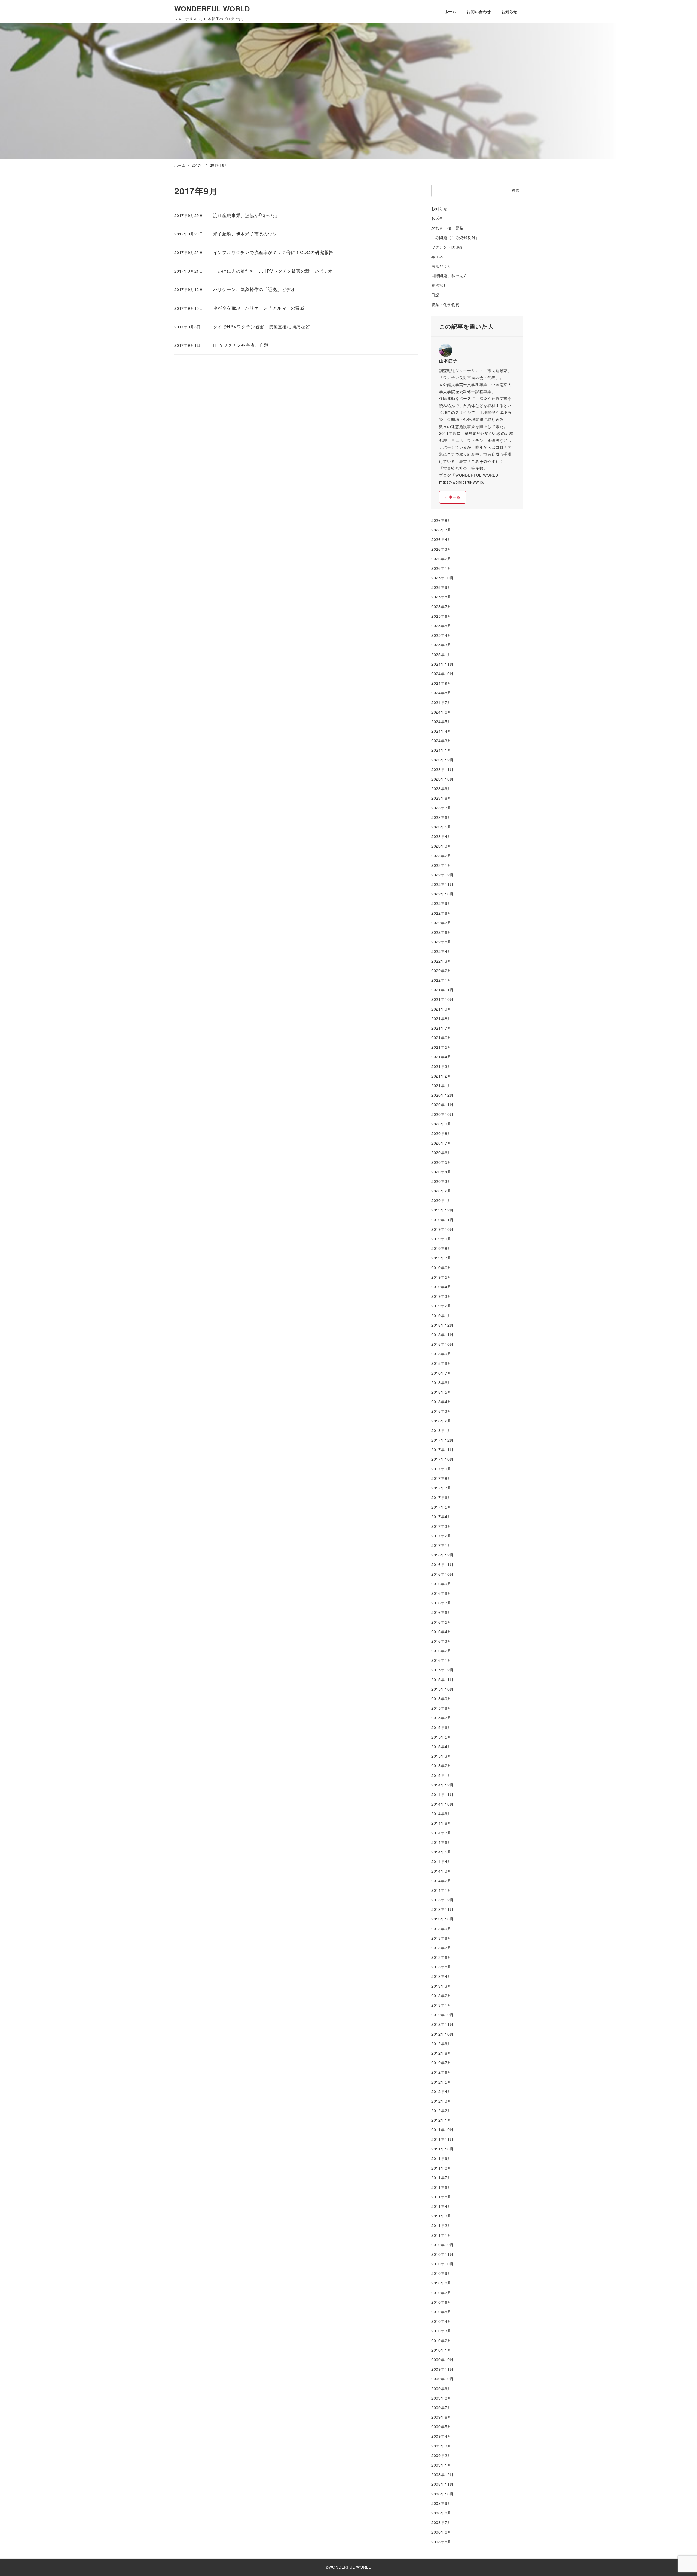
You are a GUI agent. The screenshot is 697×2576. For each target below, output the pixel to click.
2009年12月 (442, 2360)
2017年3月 (441, 1526)
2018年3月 (441, 1411)
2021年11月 (442, 990)
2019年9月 (441, 1239)
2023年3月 (441, 846)
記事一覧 (453, 497)
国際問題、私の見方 (449, 276)
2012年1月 (441, 2120)
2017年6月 (441, 1497)
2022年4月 (441, 951)
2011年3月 (441, 2216)
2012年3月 (441, 2101)
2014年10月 (442, 1804)
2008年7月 (441, 2522)
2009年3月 (441, 2446)
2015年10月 (442, 1689)
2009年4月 (441, 2436)
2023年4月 (441, 836)
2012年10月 (442, 2034)
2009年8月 (441, 2398)
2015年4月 (441, 1746)
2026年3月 (441, 549)
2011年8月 (441, 2168)
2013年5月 (441, 1967)
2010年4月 (441, 2321)
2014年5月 (441, 1852)
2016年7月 (441, 1603)
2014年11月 (442, 1794)
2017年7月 (441, 1488)
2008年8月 (441, 2513)
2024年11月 (442, 664)
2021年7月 (441, 1028)
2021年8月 (441, 1018)
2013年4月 (441, 1976)
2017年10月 (442, 1459)
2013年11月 (442, 1909)
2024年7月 (441, 702)
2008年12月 (442, 2474)
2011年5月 (441, 2197)
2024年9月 (441, 683)
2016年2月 (441, 1651)
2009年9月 (441, 2388)
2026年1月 (441, 568)
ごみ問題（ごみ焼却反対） (456, 237)
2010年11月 (442, 2254)
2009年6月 (441, 2417)
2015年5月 (441, 1737)
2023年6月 (441, 817)
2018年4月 (441, 1402)
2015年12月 (442, 1670)
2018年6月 (441, 1382)
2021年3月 (441, 1066)
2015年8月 (441, 1708)
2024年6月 (441, 712)
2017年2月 (441, 1536)
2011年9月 (441, 2158)
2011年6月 (441, 2187)
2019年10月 (442, 1229)
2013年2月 (441, 1996)
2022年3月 (441, 961)
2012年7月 (441, 2063)
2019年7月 (441, 1258)
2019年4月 (441, 1287)
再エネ (437, 256)
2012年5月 (441, 2082)
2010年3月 (441, 2331)
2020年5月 (441, 1162)
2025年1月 (441, 654)
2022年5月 (441, 942)
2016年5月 (441, 1622)
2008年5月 (441, 2542)
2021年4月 (441, 1057)
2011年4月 (441, 2206)
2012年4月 (441, 2091)
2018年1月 (441, 1430)
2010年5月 (441, 2312)
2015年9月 (441, 1699)
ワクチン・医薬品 (447, 247)
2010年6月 (441, 2302)
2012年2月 (441, 2110)
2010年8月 (441, 2283)
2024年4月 (441, 731)
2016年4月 (441, 1632)
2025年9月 (441, 587)
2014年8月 (441, 1823)
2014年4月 (441, 1861)
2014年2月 (441, 1881)
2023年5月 (441, 827)
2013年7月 (441, 1948)
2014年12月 (442, 1785)
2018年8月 (441, 1363)
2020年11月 (442, 1105)
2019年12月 (442, 1210)
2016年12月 (442, 1555)
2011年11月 (442, 2139)
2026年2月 (441, 559)
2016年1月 (441, 1660)
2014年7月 (441, 1833)
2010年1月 (441, 2350)
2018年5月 (441, 1392)
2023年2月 (441, 856)
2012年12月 (442, 2015)
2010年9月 (441, 2273)
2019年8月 (441, 1248)
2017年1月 (441, 1545)
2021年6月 (441, 1038)
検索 (516, 190)
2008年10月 (442, 2494)
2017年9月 (441, 1469)
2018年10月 (442, 1344)
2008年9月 (441, 2503)
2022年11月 (442, 884)
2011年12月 (442, 2130)
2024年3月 (441, 741)
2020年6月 (441, 1152)
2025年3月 (441, 645)
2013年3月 (441, 1986)
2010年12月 (442, 2245)
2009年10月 (442, 2379)
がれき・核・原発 (447, 228)
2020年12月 (442, 1095)
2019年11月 (442, 1220)
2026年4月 (441, 539)
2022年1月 (441, 980)
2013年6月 (441, 1957)
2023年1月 (441, 865)
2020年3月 (441, 1181)
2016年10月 (442, 1574)
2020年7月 (441, 1143)
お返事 (437, 218)
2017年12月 (442, 1440)
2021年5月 (441, 1047)
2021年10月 (442, 999)
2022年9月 (441, 903)
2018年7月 (441, 1373)
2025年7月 (441, 607)
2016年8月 (441, 1593)
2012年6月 (441, 2072)
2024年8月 (441, 693)
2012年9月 (441, 2043)
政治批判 (439, 285)
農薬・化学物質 (445, 304)
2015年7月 (441, 1718)
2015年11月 (442, 1679)
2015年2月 (441, 1766)
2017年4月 (441, 1516)
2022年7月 (441, 923)
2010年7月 (441, 2293)
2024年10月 (442, 674)
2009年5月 (441, 2427)
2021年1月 (441, 1085)
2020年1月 (441, 1200)
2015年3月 (441, 1756)
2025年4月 (441, 635)
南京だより (441, 266)
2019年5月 (441, 1277)
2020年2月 (441, 1191)
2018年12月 (442, 1325)
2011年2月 (441, 2225)
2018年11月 (442, 1335)
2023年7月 (441, 808)
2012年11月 (442, 2024)
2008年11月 (442, 2484)
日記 (435, 295)
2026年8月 (441, 520)
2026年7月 (441, 530)
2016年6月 (441, 1612)
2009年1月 (441, 2465)
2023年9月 (441, 788)
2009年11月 (442, 2369)
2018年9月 (441, 1354)
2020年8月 (441, 1133)
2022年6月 (441, 932)
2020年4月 (441, 1172)
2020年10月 (442, 1114)
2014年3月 (441, 1871)
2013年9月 (441, 1929)
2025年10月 (442, 578)
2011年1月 (441, 2235)
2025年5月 (441, 626)
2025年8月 (441, 597)
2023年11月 (442, 769)
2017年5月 (441, 1507)
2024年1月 (441, 750)
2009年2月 (441, 2455)
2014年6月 (441, 1842)
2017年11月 (442, 1449)
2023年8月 (441, 798)
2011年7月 (441, 2177)
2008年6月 (441, 2532)
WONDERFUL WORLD (212, 9)
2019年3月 (441, 1296)
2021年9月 (441, 1009)
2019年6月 (441, 1268)
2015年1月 (441, 1775)
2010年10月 (442, 2264)
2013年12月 (442, 1900)
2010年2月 (441, 2341)
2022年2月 (441, 971)
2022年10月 (442, 894)
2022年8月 (441, 913)
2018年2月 (441, 1421)
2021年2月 (441, 1076)
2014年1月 (441, 1890)
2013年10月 (442, 1919)
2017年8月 (441, 1478)
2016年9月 (441, 1584)
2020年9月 (441, 1124)
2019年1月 (441, 1315)
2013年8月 (441, 1938)
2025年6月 (441, 616)
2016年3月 (441, 1641)
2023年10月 (442, 779)
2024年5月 (441, 721)
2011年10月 (442, 2149)
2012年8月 (441, 2053)
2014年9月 (441, 1813)
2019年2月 (441, 1306)
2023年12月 (442, 760)
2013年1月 (441, 2005)
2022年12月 (442, 875)
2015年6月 (441, 1727)
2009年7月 (441, 2407)
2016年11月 (442, 1564)
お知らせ (439, 209)
